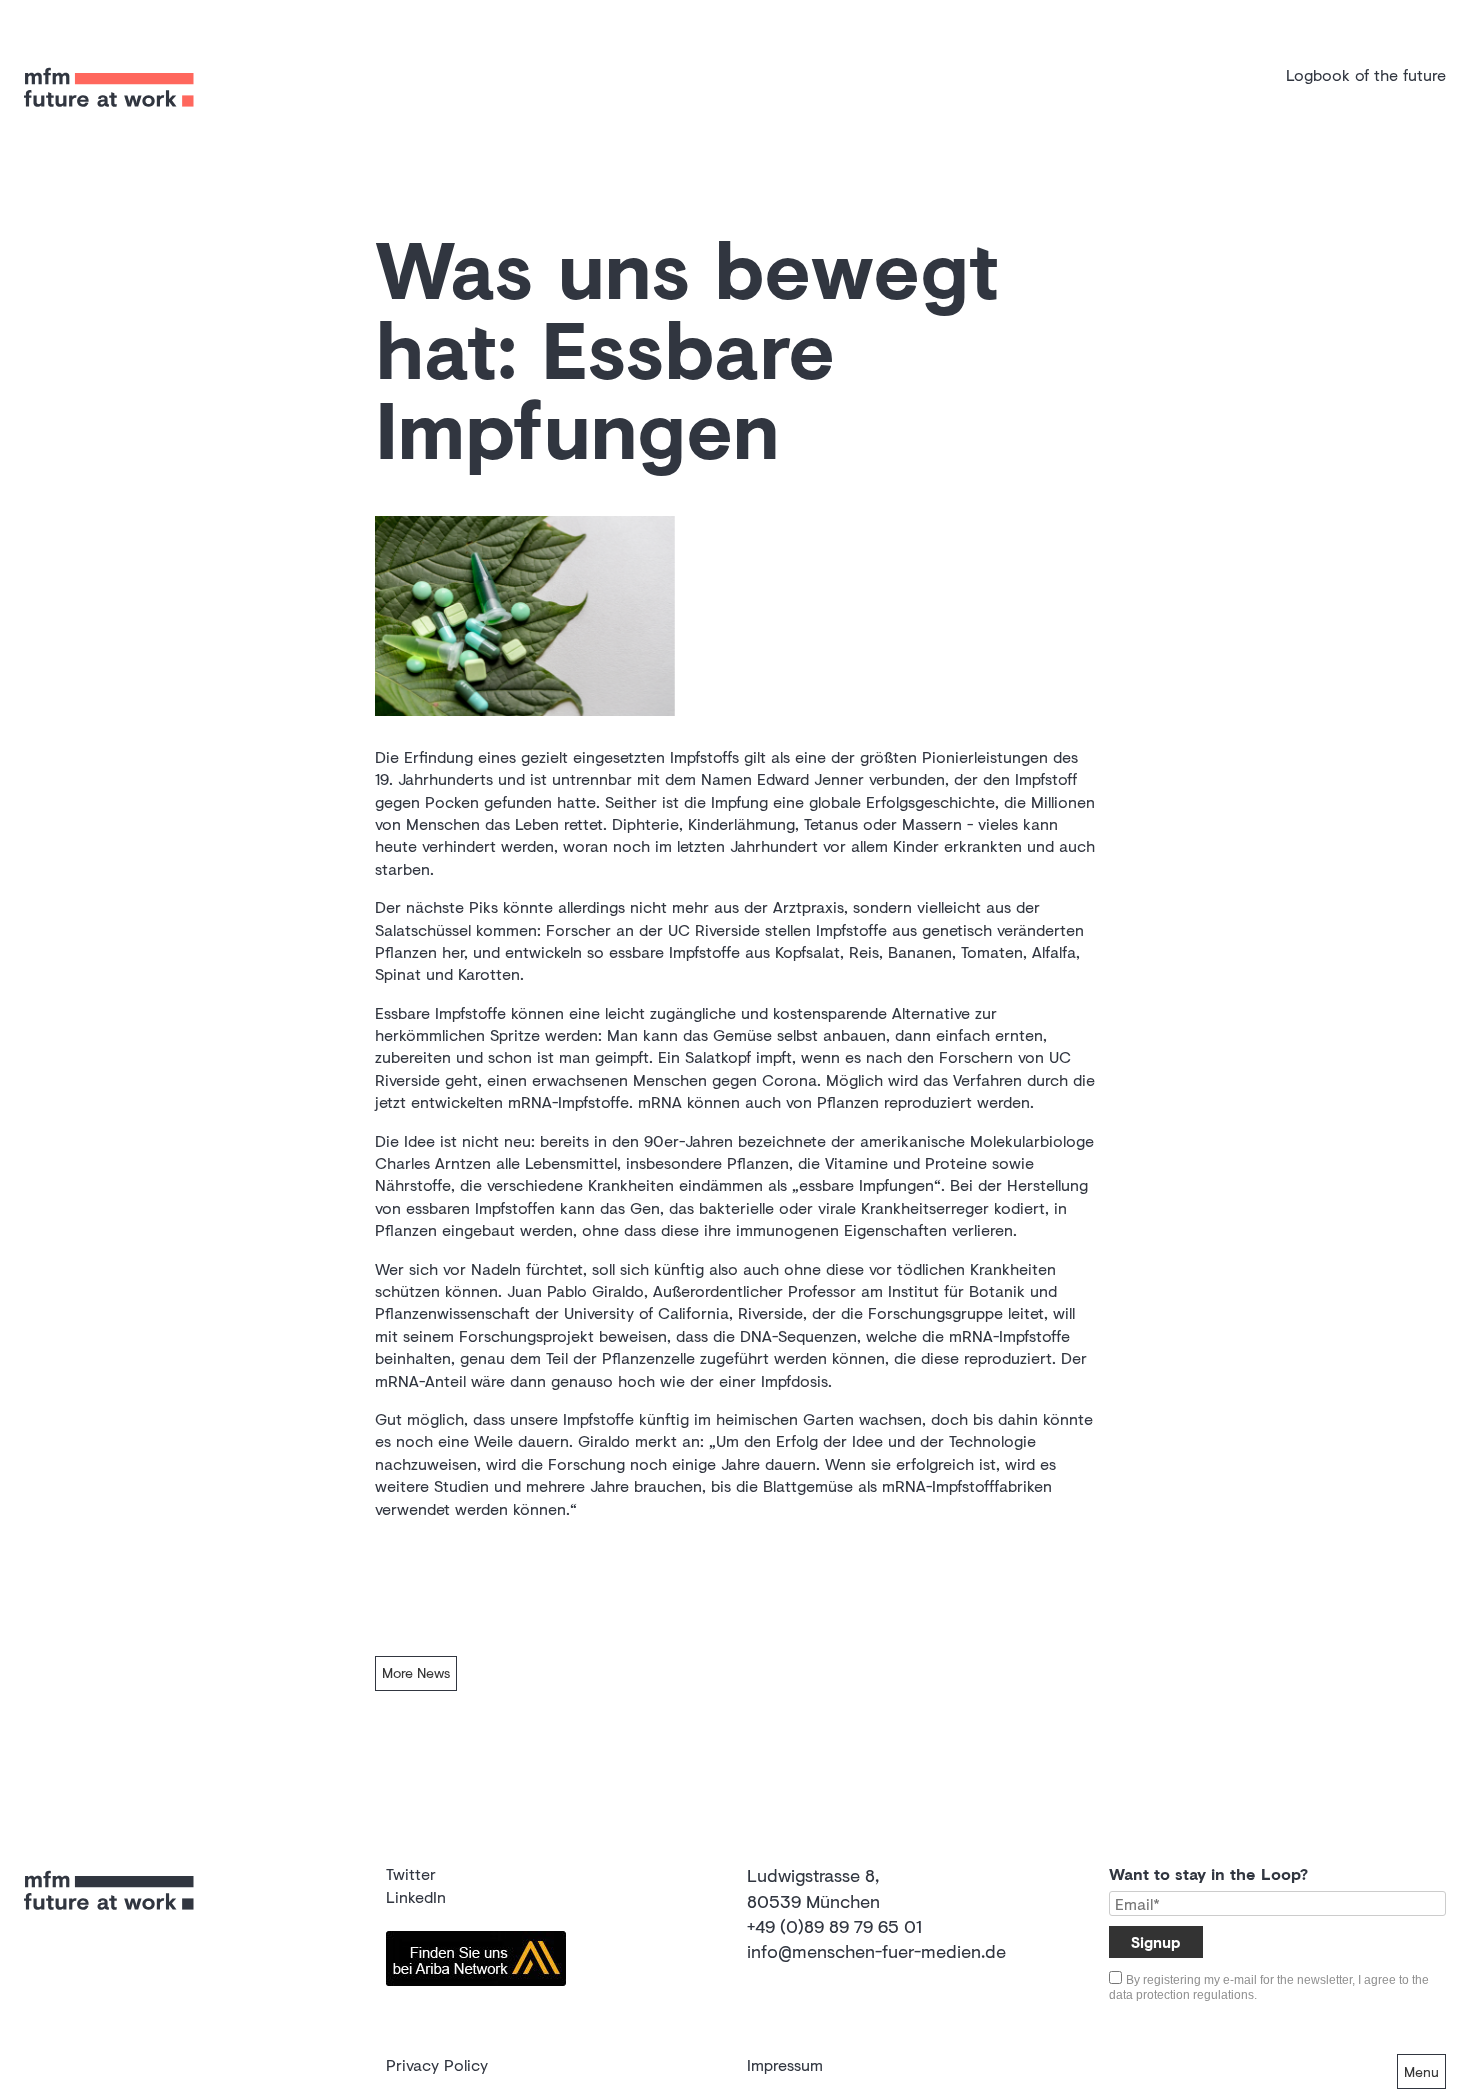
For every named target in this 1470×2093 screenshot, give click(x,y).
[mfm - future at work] (109, 120)
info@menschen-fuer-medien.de (876, 1951)
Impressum (785, 2064)
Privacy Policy (437, 2064)
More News (416, 1672)
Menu (1421, 2071)
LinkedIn (416, 1896)
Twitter (411, 1873)
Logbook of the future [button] (1366, 75)
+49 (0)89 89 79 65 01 (834, 1926)
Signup (1156, 1942)
